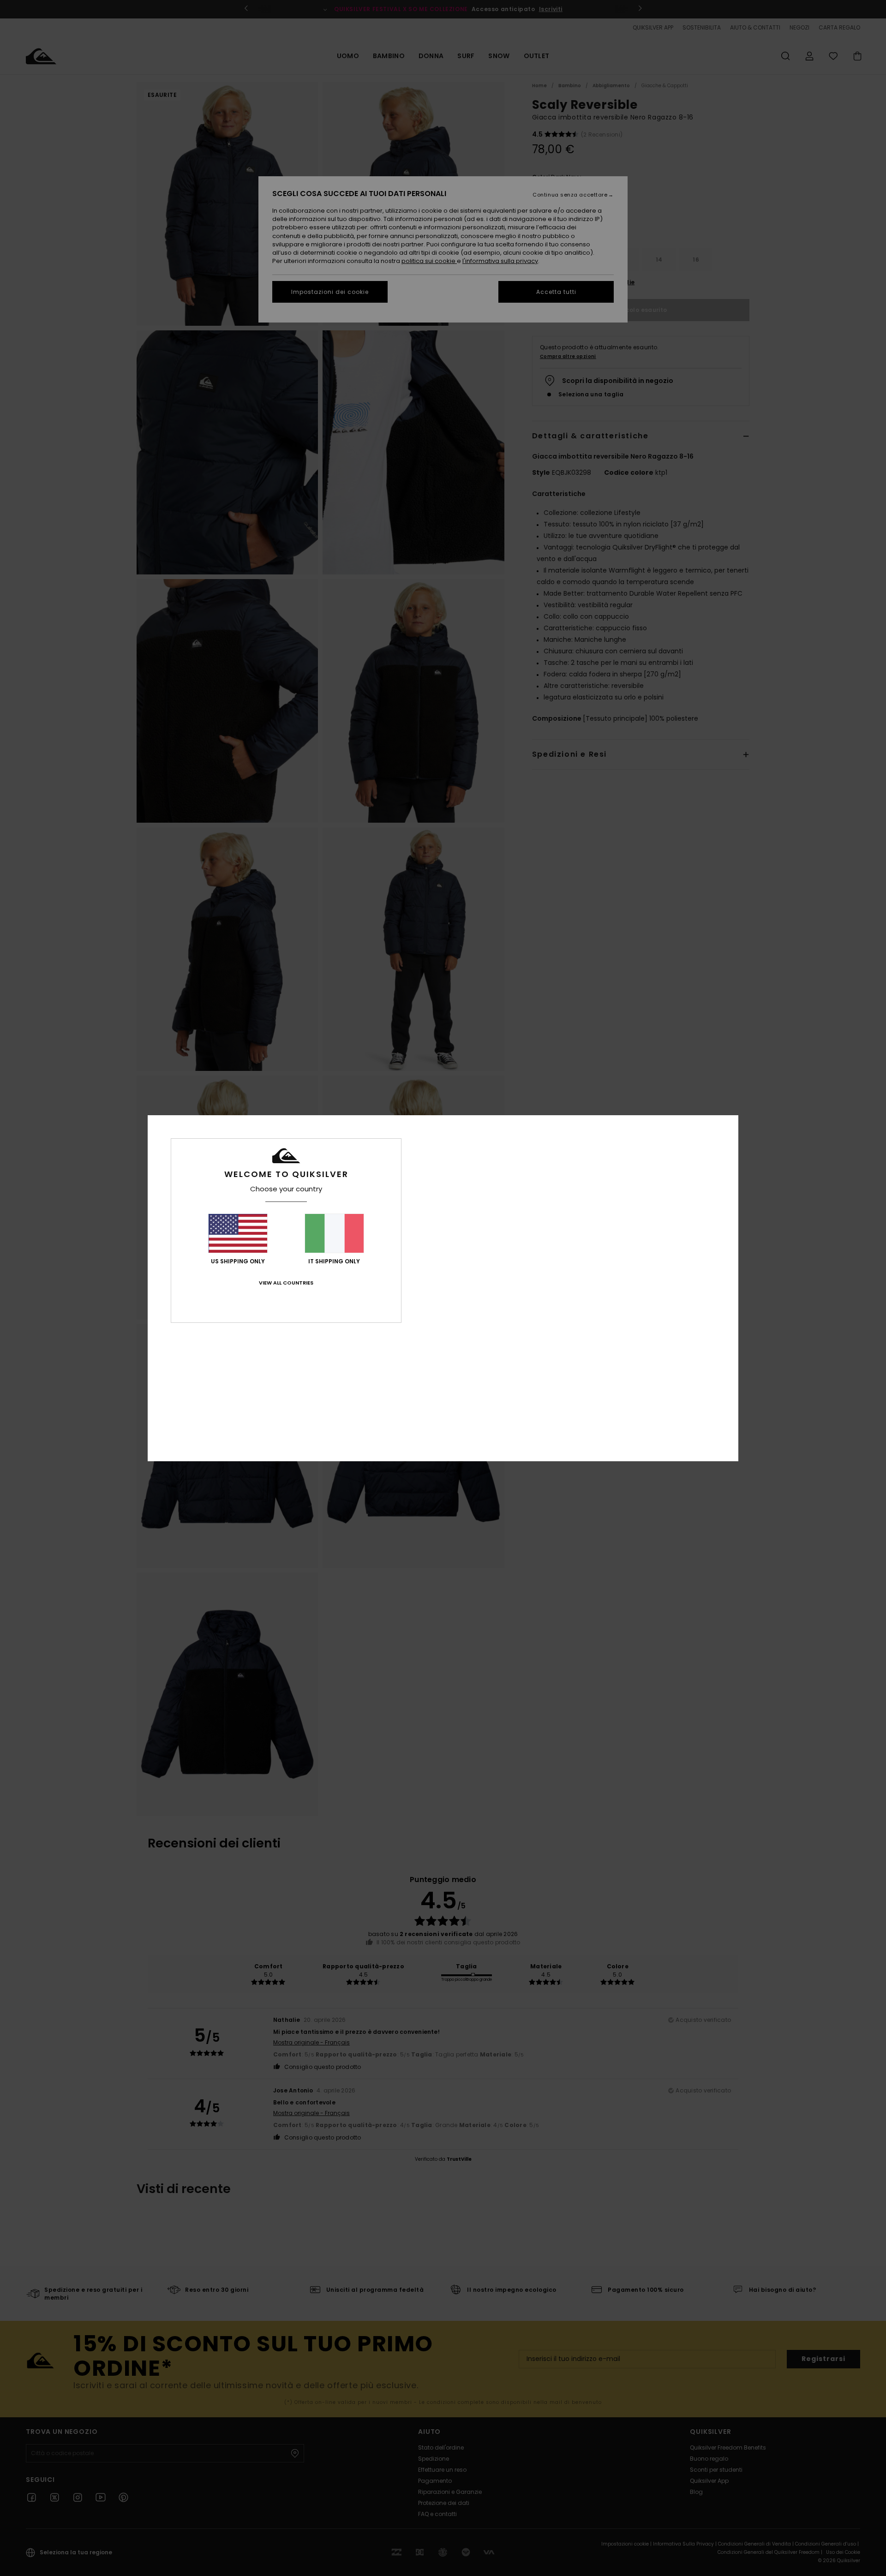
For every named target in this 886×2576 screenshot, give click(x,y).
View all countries (286, 1283)
